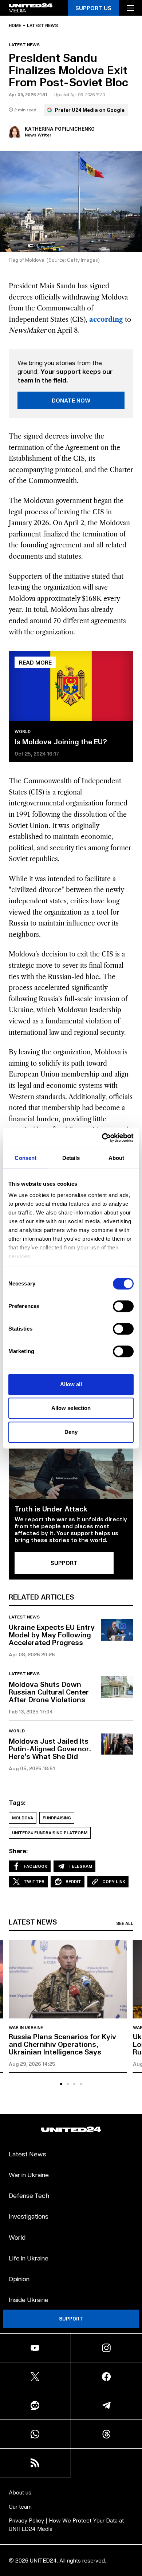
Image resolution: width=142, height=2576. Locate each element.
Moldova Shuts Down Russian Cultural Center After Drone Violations (49, 1692)
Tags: (17, 1802)
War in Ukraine (26, 2028)
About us (20, 2492)
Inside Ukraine (29, 2299)
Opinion (19, 2278)
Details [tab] (71, 1158)
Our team (20, 2506)
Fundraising (57, 1818)
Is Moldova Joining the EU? (61, 741)
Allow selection (71, 1408)
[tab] (61, 2084)
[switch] (123, 1306)
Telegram (80, 1866)
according (106, 320)
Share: (18, 1851)
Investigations (29, 2216)
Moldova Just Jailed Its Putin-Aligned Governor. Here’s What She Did (50, 1748)
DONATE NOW (71, 400)
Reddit (73, 1881)
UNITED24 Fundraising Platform (50, 1833)
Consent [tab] (25, 1158)
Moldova (23, 1818)
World (23, 732)
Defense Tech (29, 2195)
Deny (71, 1432)
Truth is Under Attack (51, 1509)
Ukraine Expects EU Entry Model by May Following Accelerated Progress (52, 1634)
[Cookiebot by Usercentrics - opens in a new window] (102, 1138)
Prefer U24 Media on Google (90, 110)
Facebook (35, 1866)
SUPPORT (64, 1563)
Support (71, 2319)
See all (125, 1923)
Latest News (27, 2154)
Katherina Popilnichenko (60, 129)
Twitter (34, 1881)
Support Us (93, 8)
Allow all (71, 1384)
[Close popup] (133, 2523)
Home (15, 25)
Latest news (42, 25)
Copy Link (114, 1881)
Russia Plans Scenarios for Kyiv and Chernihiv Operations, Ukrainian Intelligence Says (62, 2044)
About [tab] (117, 1158)
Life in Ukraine (29, 2258)
